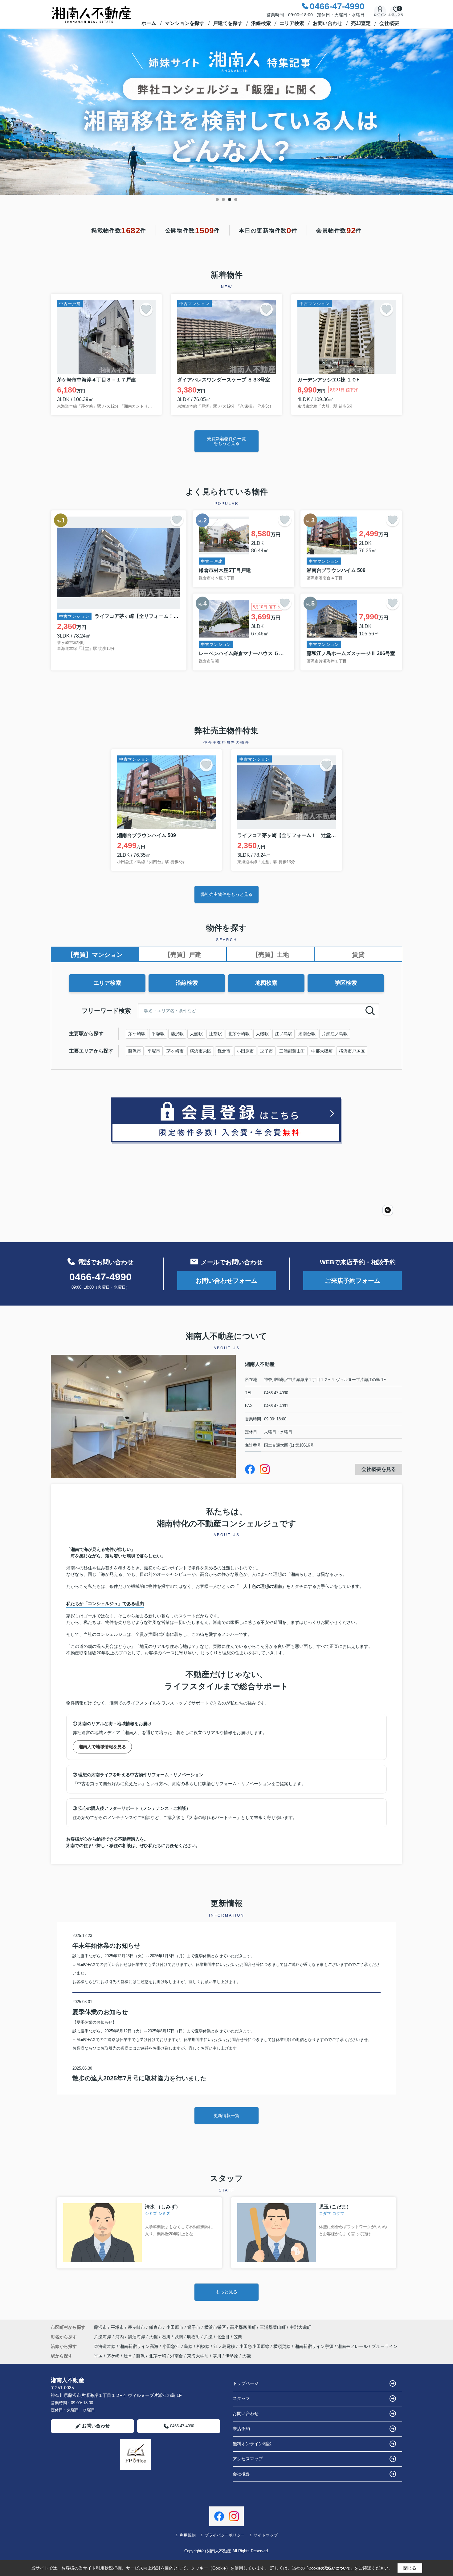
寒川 (217, 2356)
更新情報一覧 (226, 2115)
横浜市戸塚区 (352, 1051)
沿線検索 (261, 23)
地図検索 (266, 983)
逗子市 (267, 1051)
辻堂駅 (215, 1034)
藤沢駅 (177, 1034)
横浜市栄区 (201, 1051)
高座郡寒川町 (243, 2327)
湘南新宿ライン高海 (140, 2346)
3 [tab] (230, 199)
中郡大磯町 (322, 1051)
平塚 (98, 2356)
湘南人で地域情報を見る (102, 1747)
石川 (167, 2337)
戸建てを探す (228, 23)
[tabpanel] (226, 112)
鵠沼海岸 (137, 2337)
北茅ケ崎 (157, 2356)
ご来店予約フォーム (353, 1281)
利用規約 (188, 2535)
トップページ (246, 2383)
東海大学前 (198, 2356)
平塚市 (154, 1051)
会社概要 (389, 23)
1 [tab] (217, 199)
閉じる (410, 2568)
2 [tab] (223, 199)
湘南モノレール (353, 2346)
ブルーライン (385, 2346)
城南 (179, 2337)
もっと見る (226, 2292)
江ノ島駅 (284, 1034)
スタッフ (241, 2398)
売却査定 (361, 23)
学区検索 (346, 983)
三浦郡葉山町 (292, 1051)
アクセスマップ (248, 2459)
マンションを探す (185, 23)
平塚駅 (158, 1034)
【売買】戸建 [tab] (183, 955)
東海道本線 (105, 2346)
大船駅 (196, 1034)
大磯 (247, 2356)
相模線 (204, 2346)
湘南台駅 (307, 1034)
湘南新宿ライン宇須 (315, 2346)
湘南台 (177, 2356)
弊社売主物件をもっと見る (226, 894)
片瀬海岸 (103, 2337)
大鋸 (154, 2337)
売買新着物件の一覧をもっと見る (226, 441)
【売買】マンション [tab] (95, 955)
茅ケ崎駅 (137, 1034)
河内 (120, 2337)
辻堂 (128, 2356)
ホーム (149, 23)
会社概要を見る (379, 1469)
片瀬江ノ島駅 (335, 1034)
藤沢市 (135, 1051)
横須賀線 (283, 2346)
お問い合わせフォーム (226, 1281)
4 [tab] (236, 199)
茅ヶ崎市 (175, 1051)
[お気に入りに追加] (146, 309)
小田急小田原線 (255, 2346)
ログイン (380, 15)
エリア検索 (292, 23)
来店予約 (241, 2429)
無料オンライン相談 (252, 2444)
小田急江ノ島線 (178, 2346)
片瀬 (209, 2337)
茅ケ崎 (113, 2356)
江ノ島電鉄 (225, 2346)
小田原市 (245, 1051)
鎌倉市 (224, 1051)
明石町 (194, 2337)
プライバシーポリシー (225, 2535)
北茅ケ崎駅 (239, 1034)
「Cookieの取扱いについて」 (329, 2568)
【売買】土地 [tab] (271, 955)
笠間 (238, 2337)
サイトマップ (266, 2535)
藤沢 (141, 2356)
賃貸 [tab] (358, 955)
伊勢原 (232, 2356)
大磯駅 (262, 1034)
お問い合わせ (328, 23)
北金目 (224, 2337)
